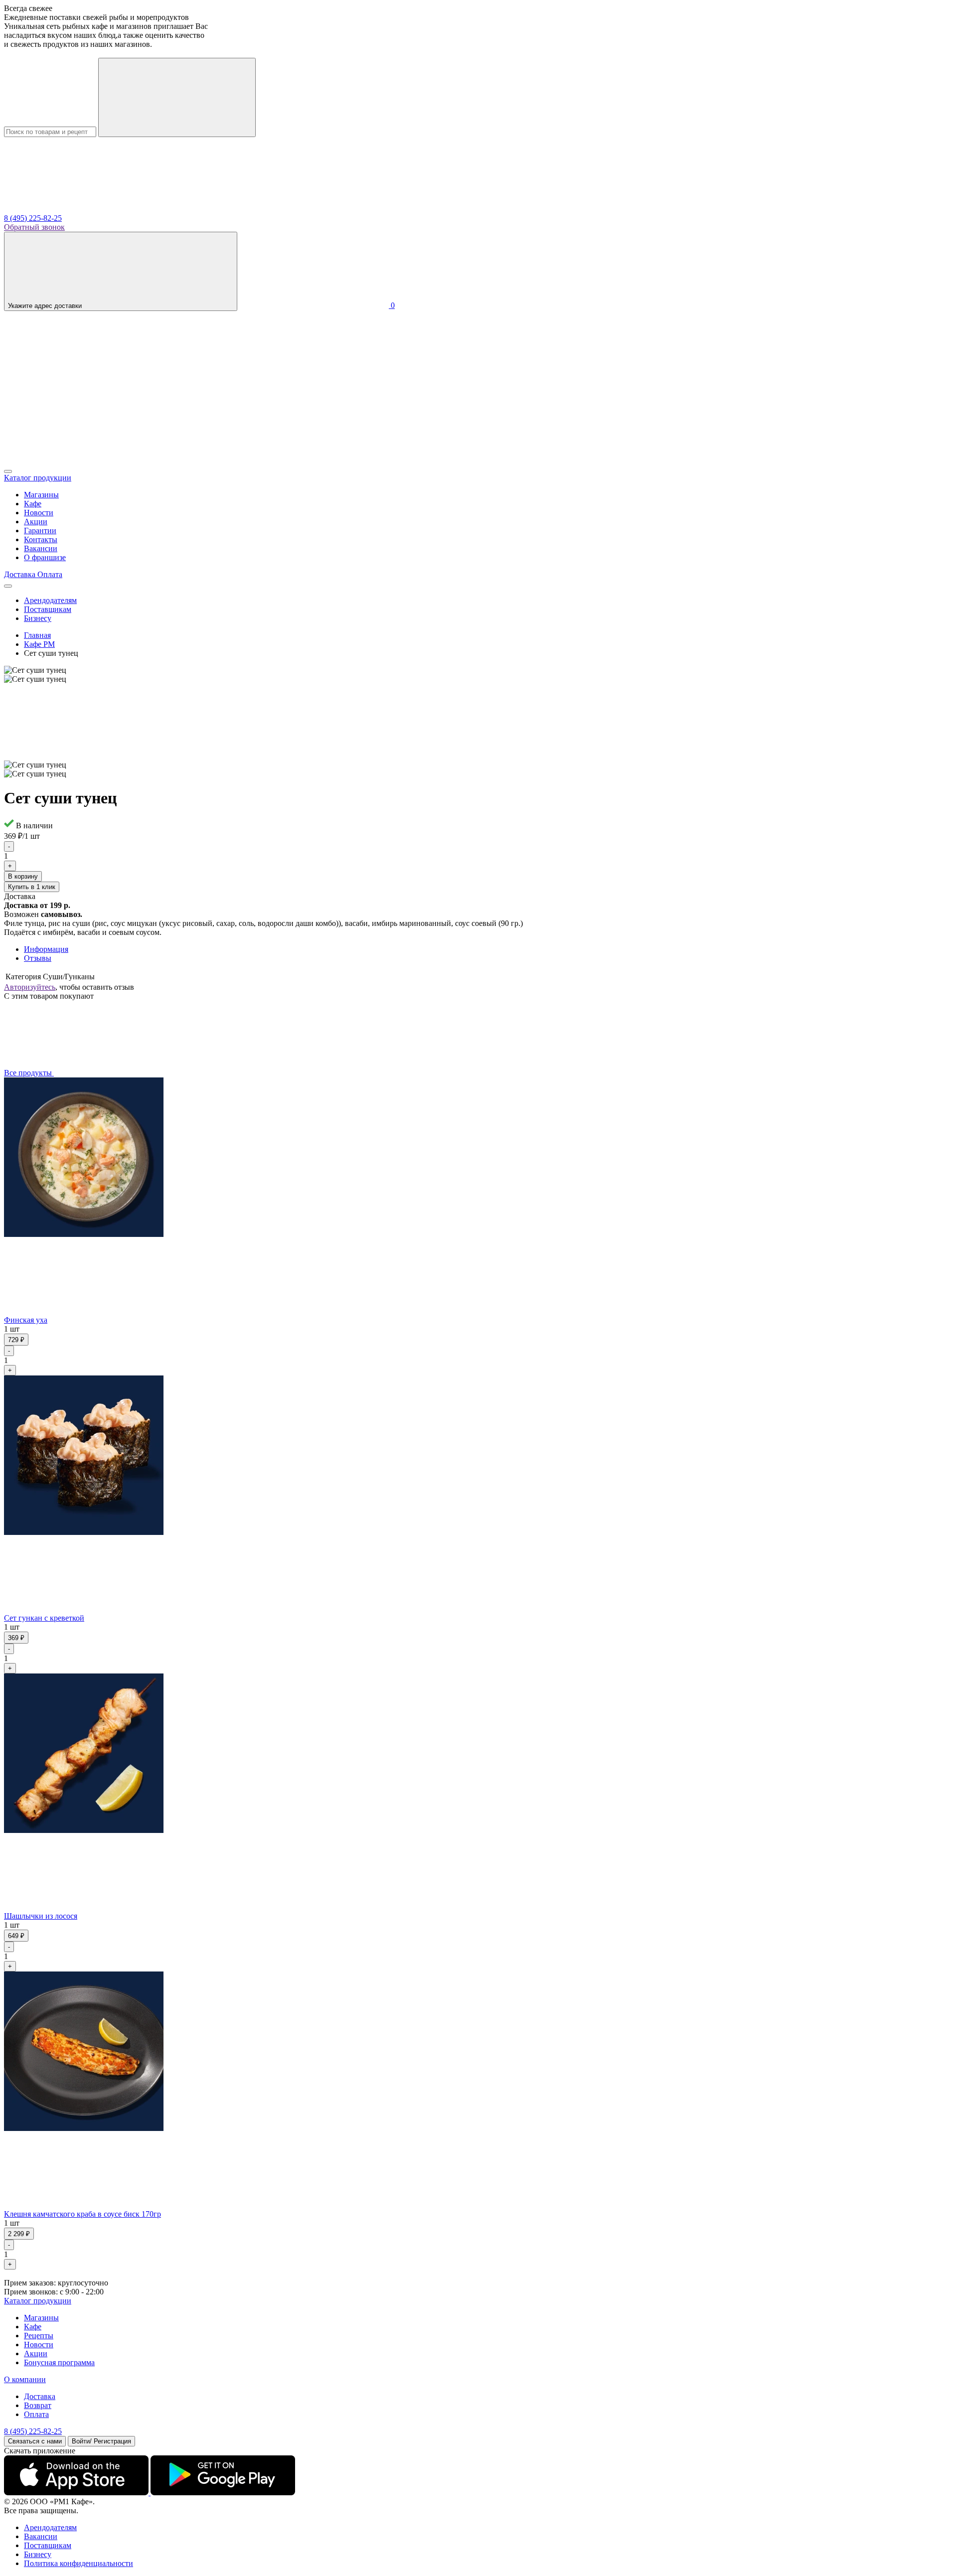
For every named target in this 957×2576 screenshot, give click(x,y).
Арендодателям (50, 600)
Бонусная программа (59, 2362)
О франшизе (45, 557)
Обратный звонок (34, 227)
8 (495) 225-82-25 (33, 218)
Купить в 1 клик (32, 887)
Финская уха (26, 1320)
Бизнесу (38, 618)
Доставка (40, 2396)
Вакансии (41, 548)
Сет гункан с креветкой (44, 1618)
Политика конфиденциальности (79, 2563)
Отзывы (38, 958)
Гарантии (40, 530)
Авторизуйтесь (30, 987)
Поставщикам (48, 609)
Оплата (36, 2414)
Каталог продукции (38, 2301)
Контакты (41, 539)
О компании (25, 2379)
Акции (36, 522)
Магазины (41, 495)
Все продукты (29, 1073)
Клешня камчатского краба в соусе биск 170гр (82, 2214)
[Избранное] (79, 460)
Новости (39, 513)
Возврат (38, 2405)
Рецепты (39, 2336)
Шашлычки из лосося (41, 1916)
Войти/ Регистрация (101, 2441)
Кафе (33, 504)
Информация (46, 949)
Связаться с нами (35, 2441)
